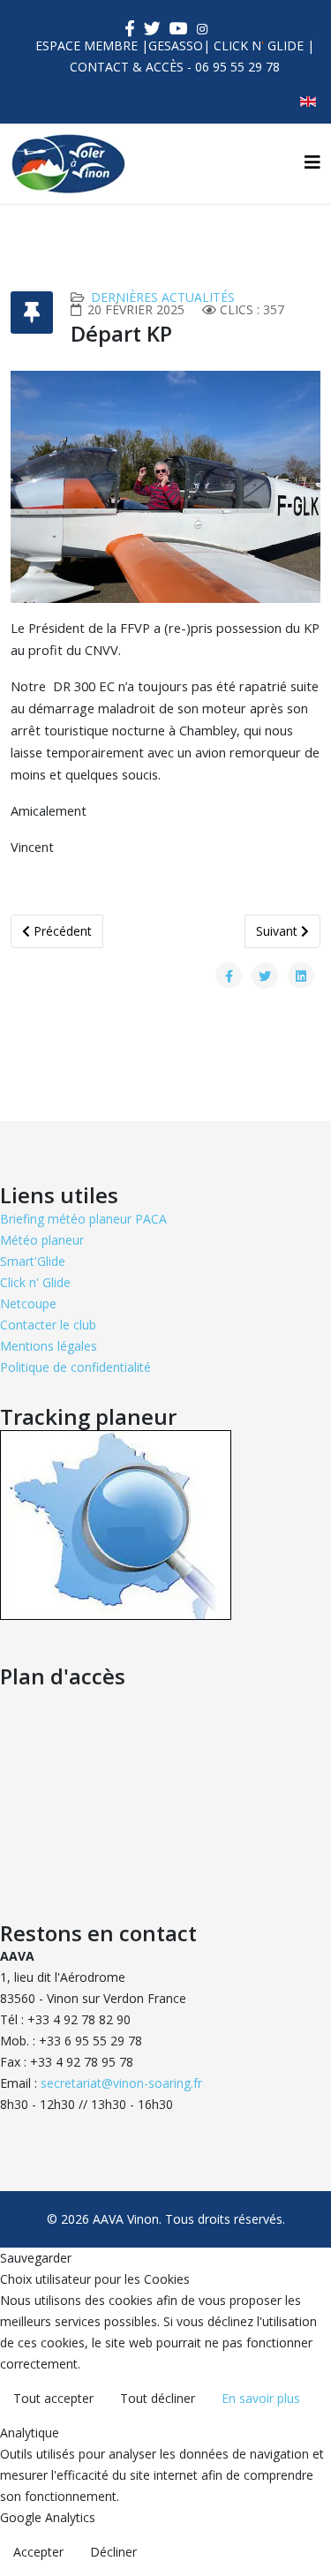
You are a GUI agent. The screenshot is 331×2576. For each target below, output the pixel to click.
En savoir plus (261, 2398)
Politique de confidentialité (75, 1367)
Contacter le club (48, 1325)
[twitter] (152, 29)
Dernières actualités (163, 297)
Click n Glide (259, 45)
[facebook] (130, 29)
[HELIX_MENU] (312, 162)
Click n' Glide (35, 1282)
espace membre (87, 45)
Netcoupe (28, 1303)
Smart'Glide (33, 1261)
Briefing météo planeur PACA (83, 1219)
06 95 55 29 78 (237, 67)
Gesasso (176, 45)
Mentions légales (49, 1346)
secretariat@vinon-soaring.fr (121, 2083)
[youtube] (179, 29)
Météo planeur (42, 1240)
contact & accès (127, 67)
